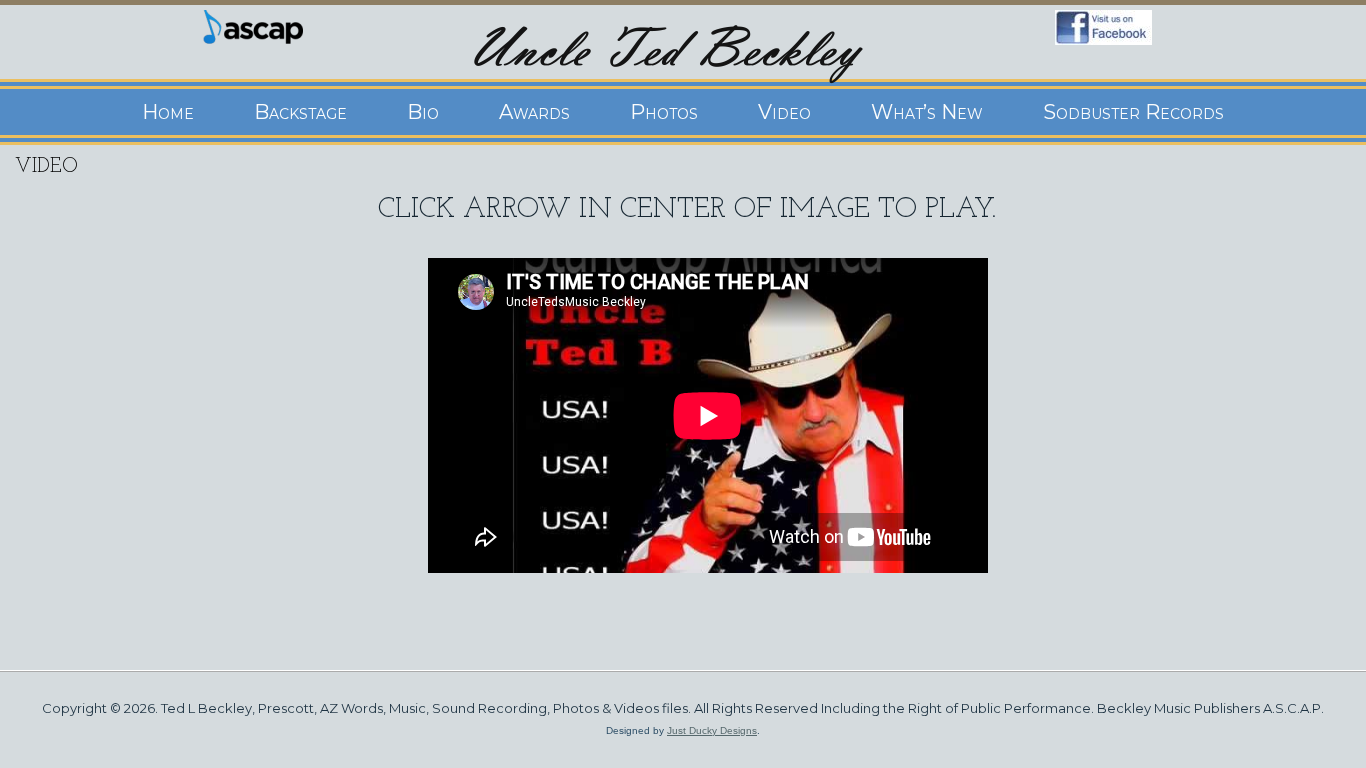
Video (784, 112)
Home (168, 112)
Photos (664, 112)
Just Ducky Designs (712, 730)
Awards (534, 112)
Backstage (300, 112)
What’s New (927, 112)
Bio (423, 112)
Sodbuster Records (1133, 112)
